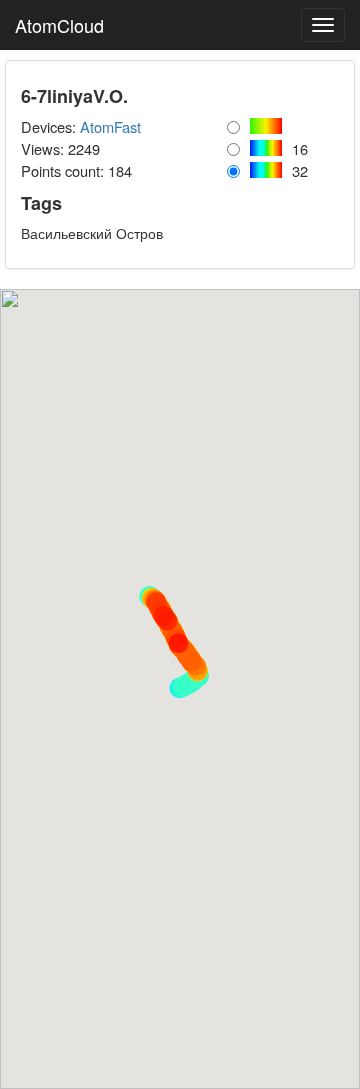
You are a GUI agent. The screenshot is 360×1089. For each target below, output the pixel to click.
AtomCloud (59, 25)
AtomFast (110, 126)
